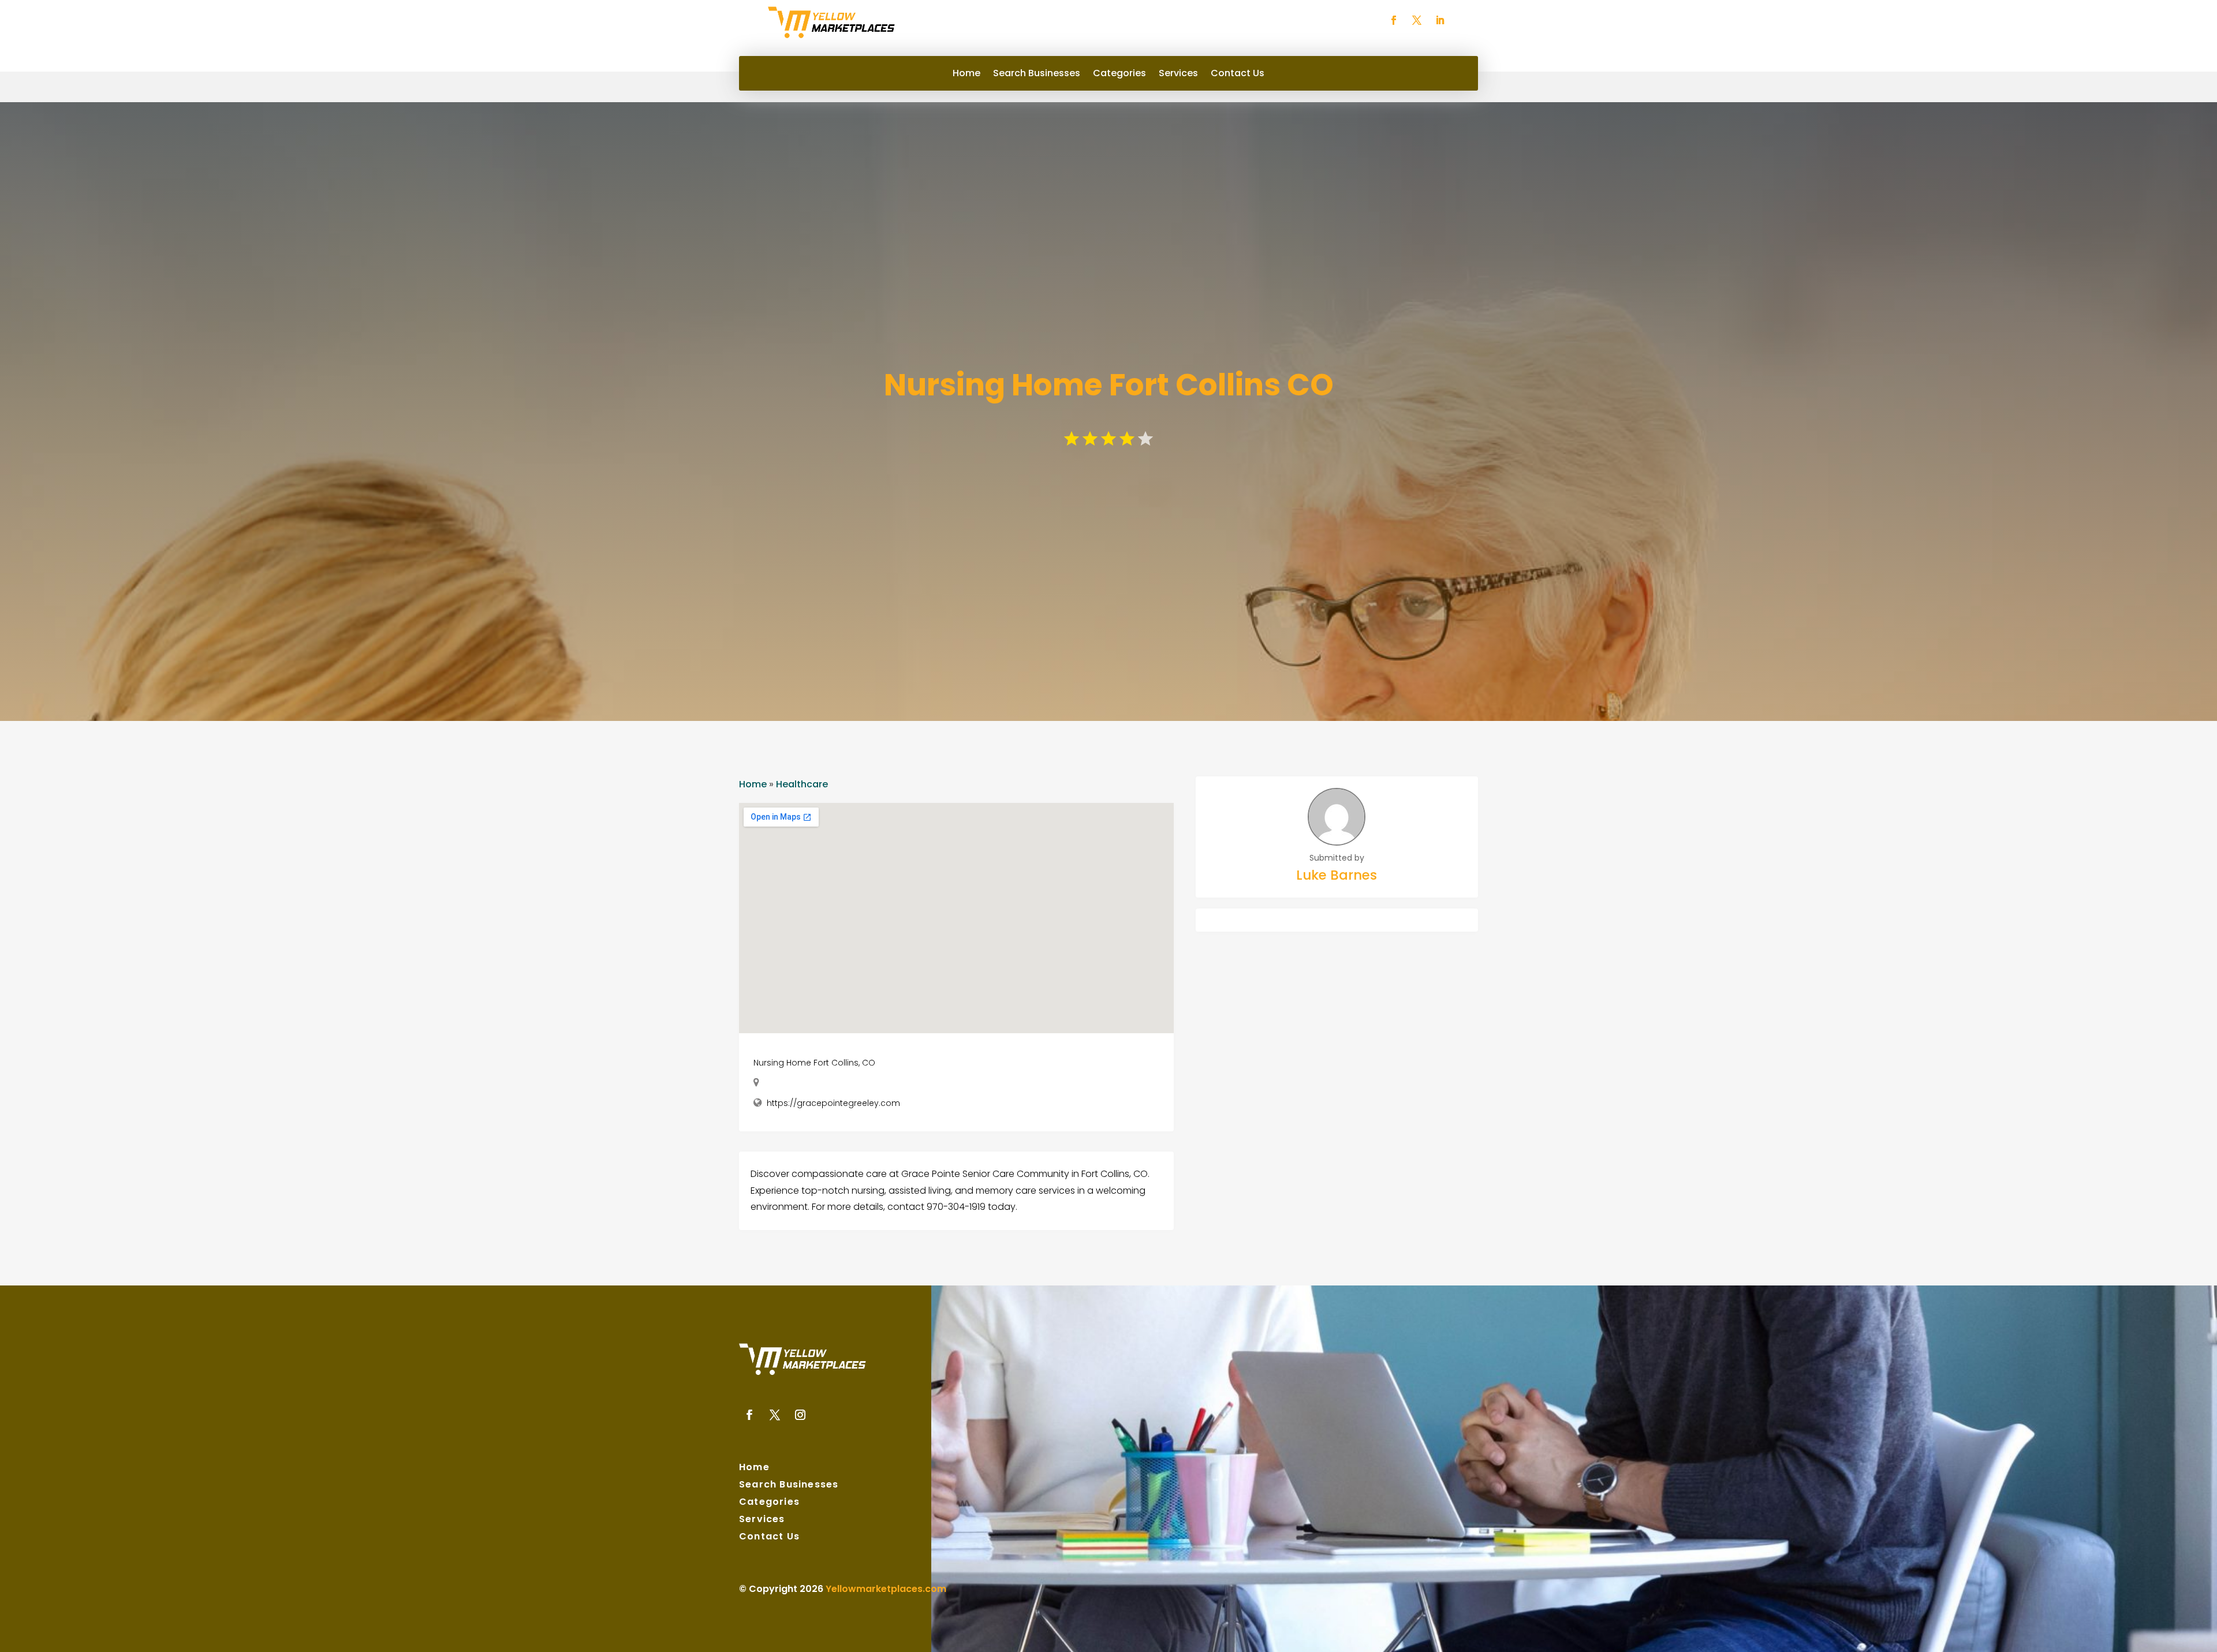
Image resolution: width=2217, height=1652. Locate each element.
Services (1178, 74)
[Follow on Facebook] (1394, 20)
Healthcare (802, 784)
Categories (1119, 74)
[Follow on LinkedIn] (1440, 20)
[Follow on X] (1417, 20)
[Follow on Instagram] (800, 1415)
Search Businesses (1037, 74)
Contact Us (1238, 74)
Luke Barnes (1337, 875)
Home (966, 74)
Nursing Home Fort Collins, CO (814, 1063)
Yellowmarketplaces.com (886, 1589)
